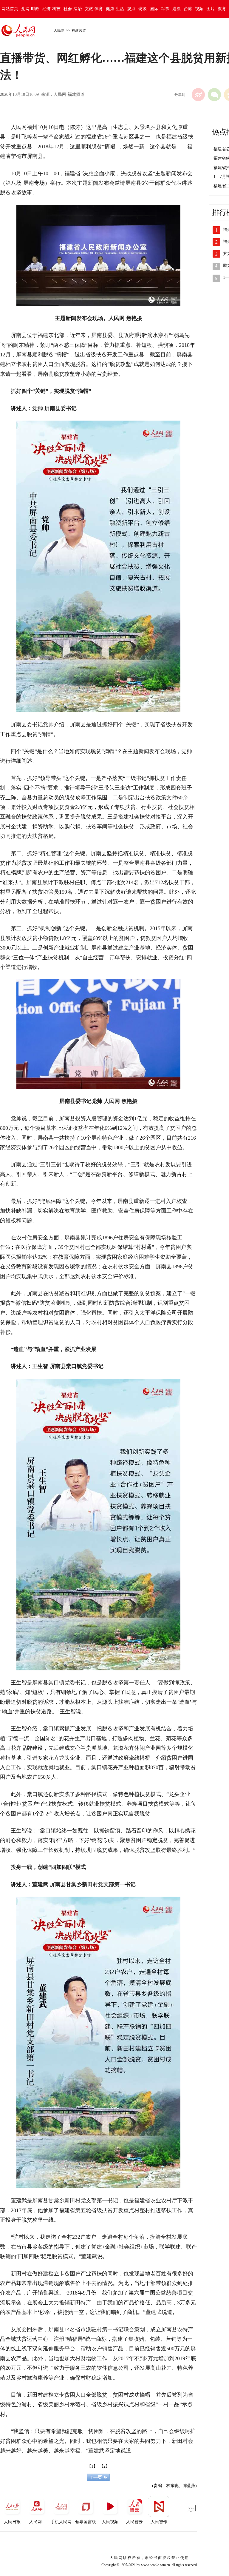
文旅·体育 (94, 9)
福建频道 (79, 30)
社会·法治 (73, 9)
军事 (165, 9)
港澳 (177, 9)
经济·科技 (51, 9)
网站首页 (10, 9)
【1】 (92, 2466)
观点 (131, 9)
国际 (154, 9)
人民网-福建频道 (69, 94)
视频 (199, 9)
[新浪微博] (198, 95)
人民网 (59, 30)
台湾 (188, 9)
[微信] (214, 95)
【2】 (105, 2466)
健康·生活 (115, 9)
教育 (222, 9)
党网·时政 (30, 9)
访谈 (143, 9)
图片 (211, 9)
